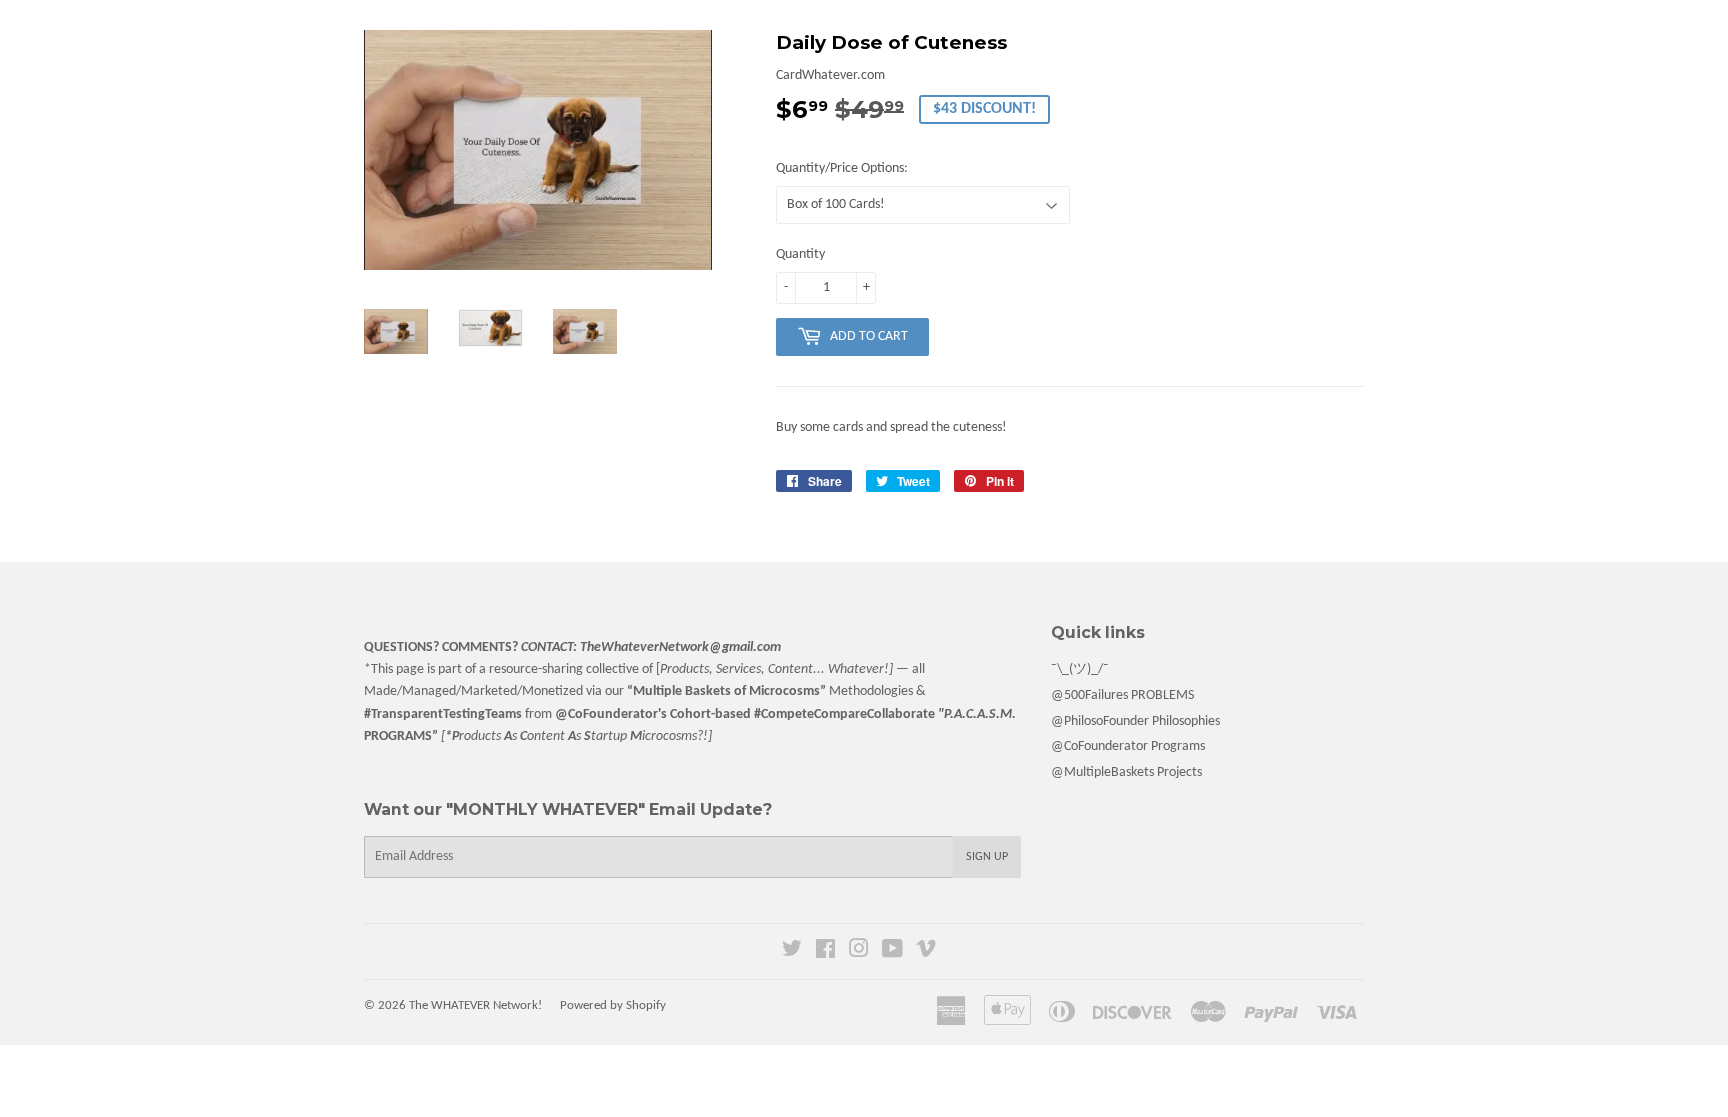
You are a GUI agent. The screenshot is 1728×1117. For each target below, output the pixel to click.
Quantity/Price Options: (842, 168)
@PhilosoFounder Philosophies (1135, 721)
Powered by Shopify (613, 1005)
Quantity (800, 254)
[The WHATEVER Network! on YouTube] (892, 952)
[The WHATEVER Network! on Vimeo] (926, 952)
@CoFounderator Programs (1128, 746)
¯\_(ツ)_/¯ (1080, 669)
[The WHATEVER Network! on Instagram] (859, 952)
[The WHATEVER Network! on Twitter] (792, 952)
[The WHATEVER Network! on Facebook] (825, 952)
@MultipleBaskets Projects (1126, 772)
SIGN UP (987, 857)
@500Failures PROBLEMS (1122, 695)
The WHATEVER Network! (475, 1005)
